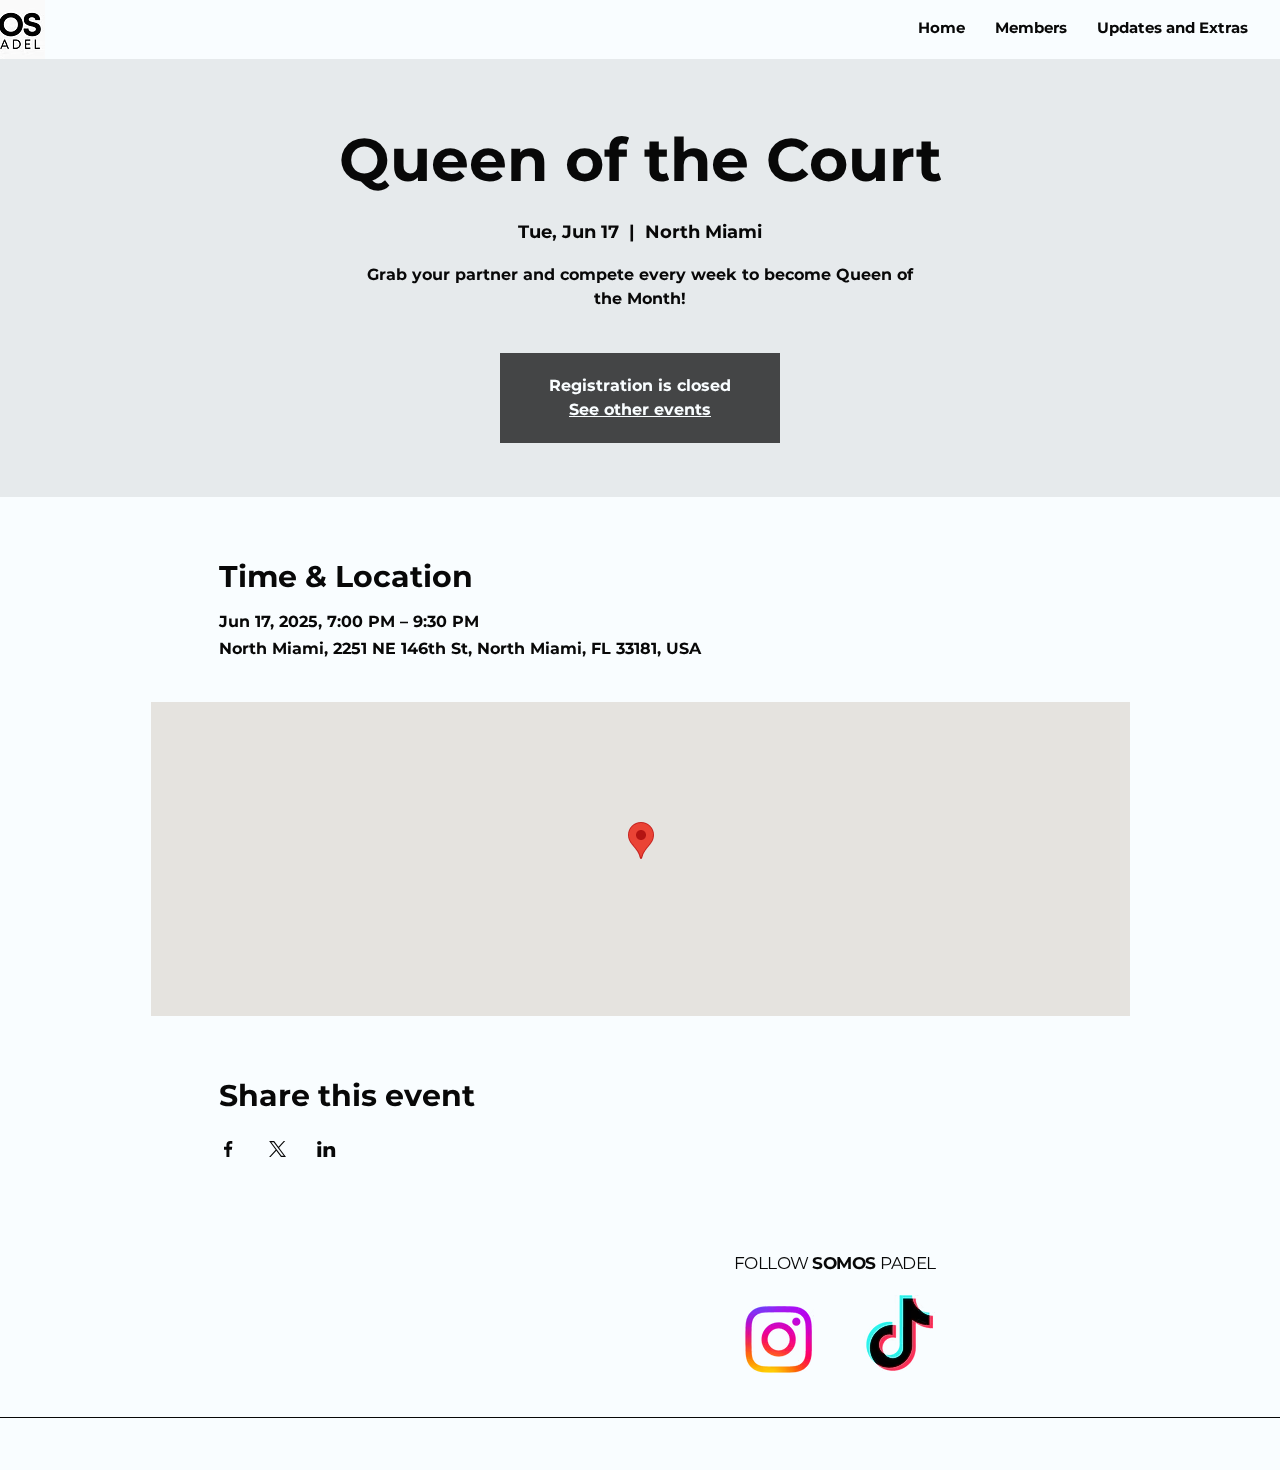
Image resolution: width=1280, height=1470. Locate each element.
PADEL (907, 1263)
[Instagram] (778, 1339)
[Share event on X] (277, 1149)
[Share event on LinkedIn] (326, 1149)
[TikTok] (899, 1339)
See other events (640, 409)
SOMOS (807, 1263)
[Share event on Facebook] (228, 1149)
